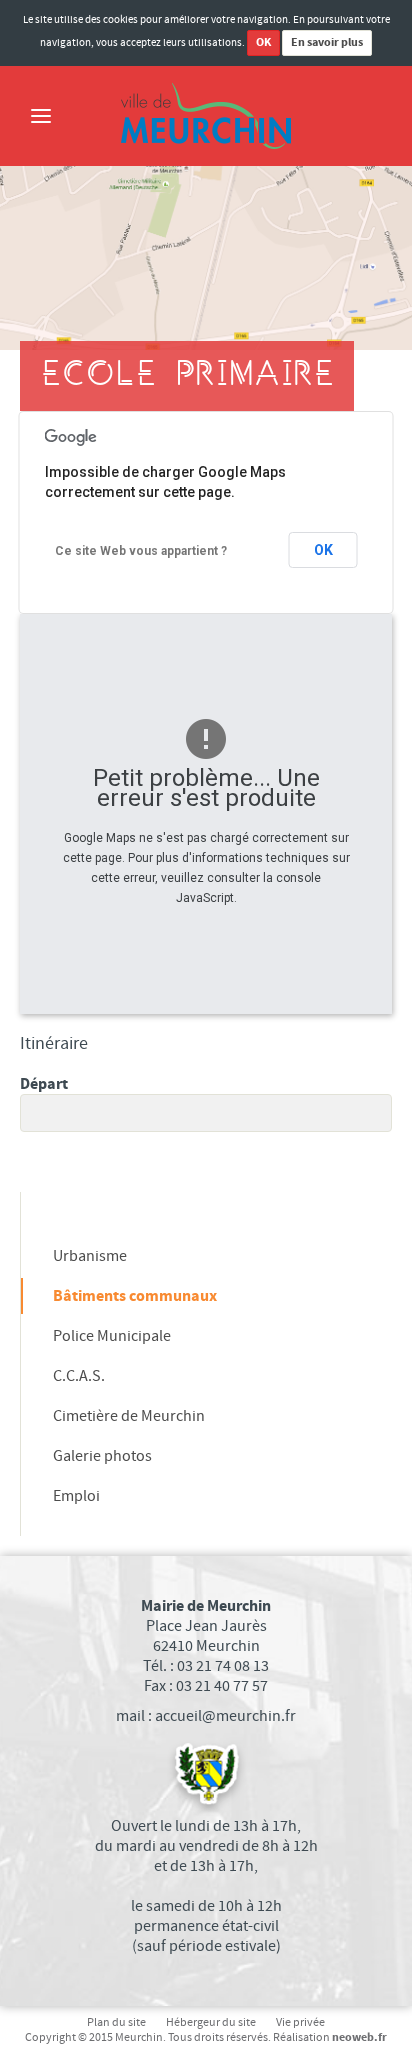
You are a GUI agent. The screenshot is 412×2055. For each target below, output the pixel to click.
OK (263, 42)
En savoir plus (327, 42)
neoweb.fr (359, 2037)
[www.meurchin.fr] (206, 116)
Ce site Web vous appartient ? (141, 551)
